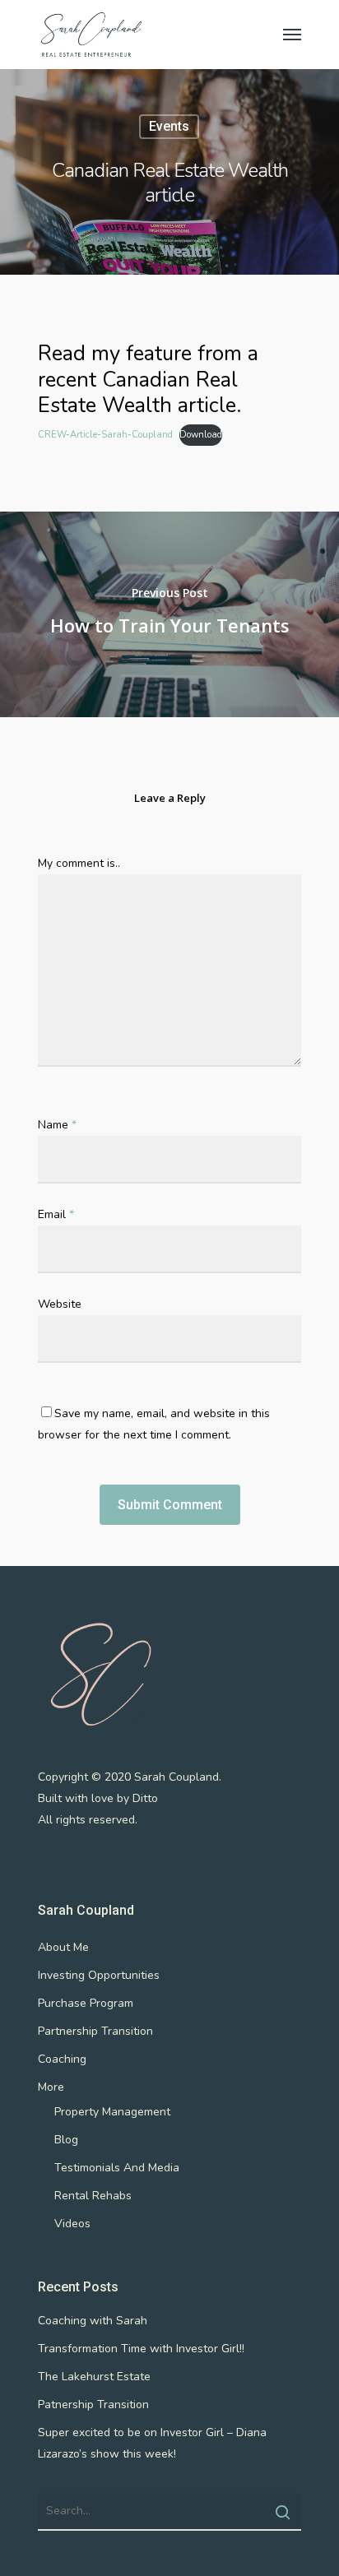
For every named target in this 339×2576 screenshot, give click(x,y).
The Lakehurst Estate (94, 2377)
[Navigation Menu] (292, 35)
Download (201, 435)
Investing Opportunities (99, 1975)
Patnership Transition (93, 2405)
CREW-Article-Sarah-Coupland (105, 435)
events (169, 126)
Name (57, 1125)
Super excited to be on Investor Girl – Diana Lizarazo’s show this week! (152, 2443)
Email (56, 1214)
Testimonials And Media (117, 2168)
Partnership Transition (95, 2031)
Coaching (62, 2059)
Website (60, 1304)
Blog (66, 2140)
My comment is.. (79, 863)
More (51, 2087)
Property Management (112, 2112)
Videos (72, 2224)
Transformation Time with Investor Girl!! (141, 2349)
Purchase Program (86, 2003)
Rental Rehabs (93, 2196)
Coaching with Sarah (93, 2321)
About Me (63, 1947)
